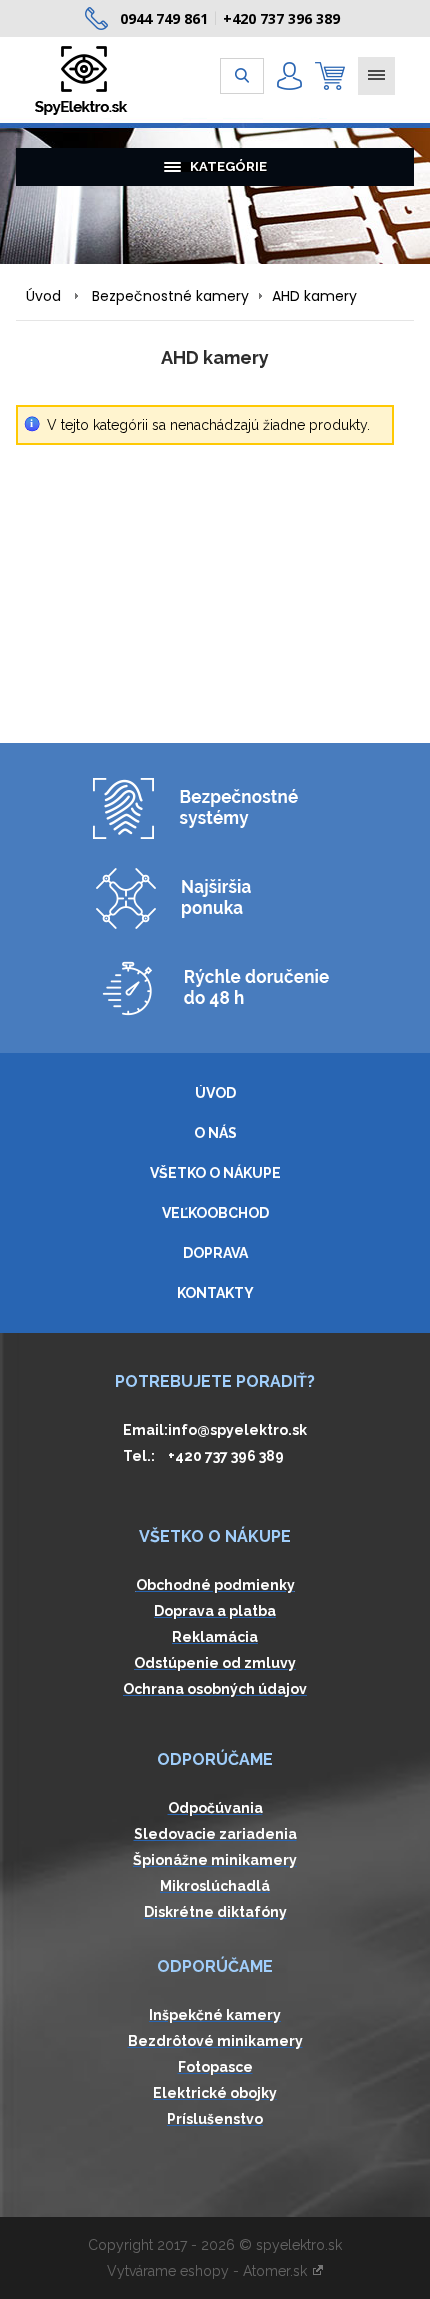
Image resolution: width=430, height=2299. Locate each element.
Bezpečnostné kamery (170, 296)
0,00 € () (330, 76)
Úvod (43, 296)
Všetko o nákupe (215, 1173)
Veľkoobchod (215, 1213)
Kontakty (215, 1293)
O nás (215, 1133)
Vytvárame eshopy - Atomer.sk (209, 2271)
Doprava (215, 1253)
